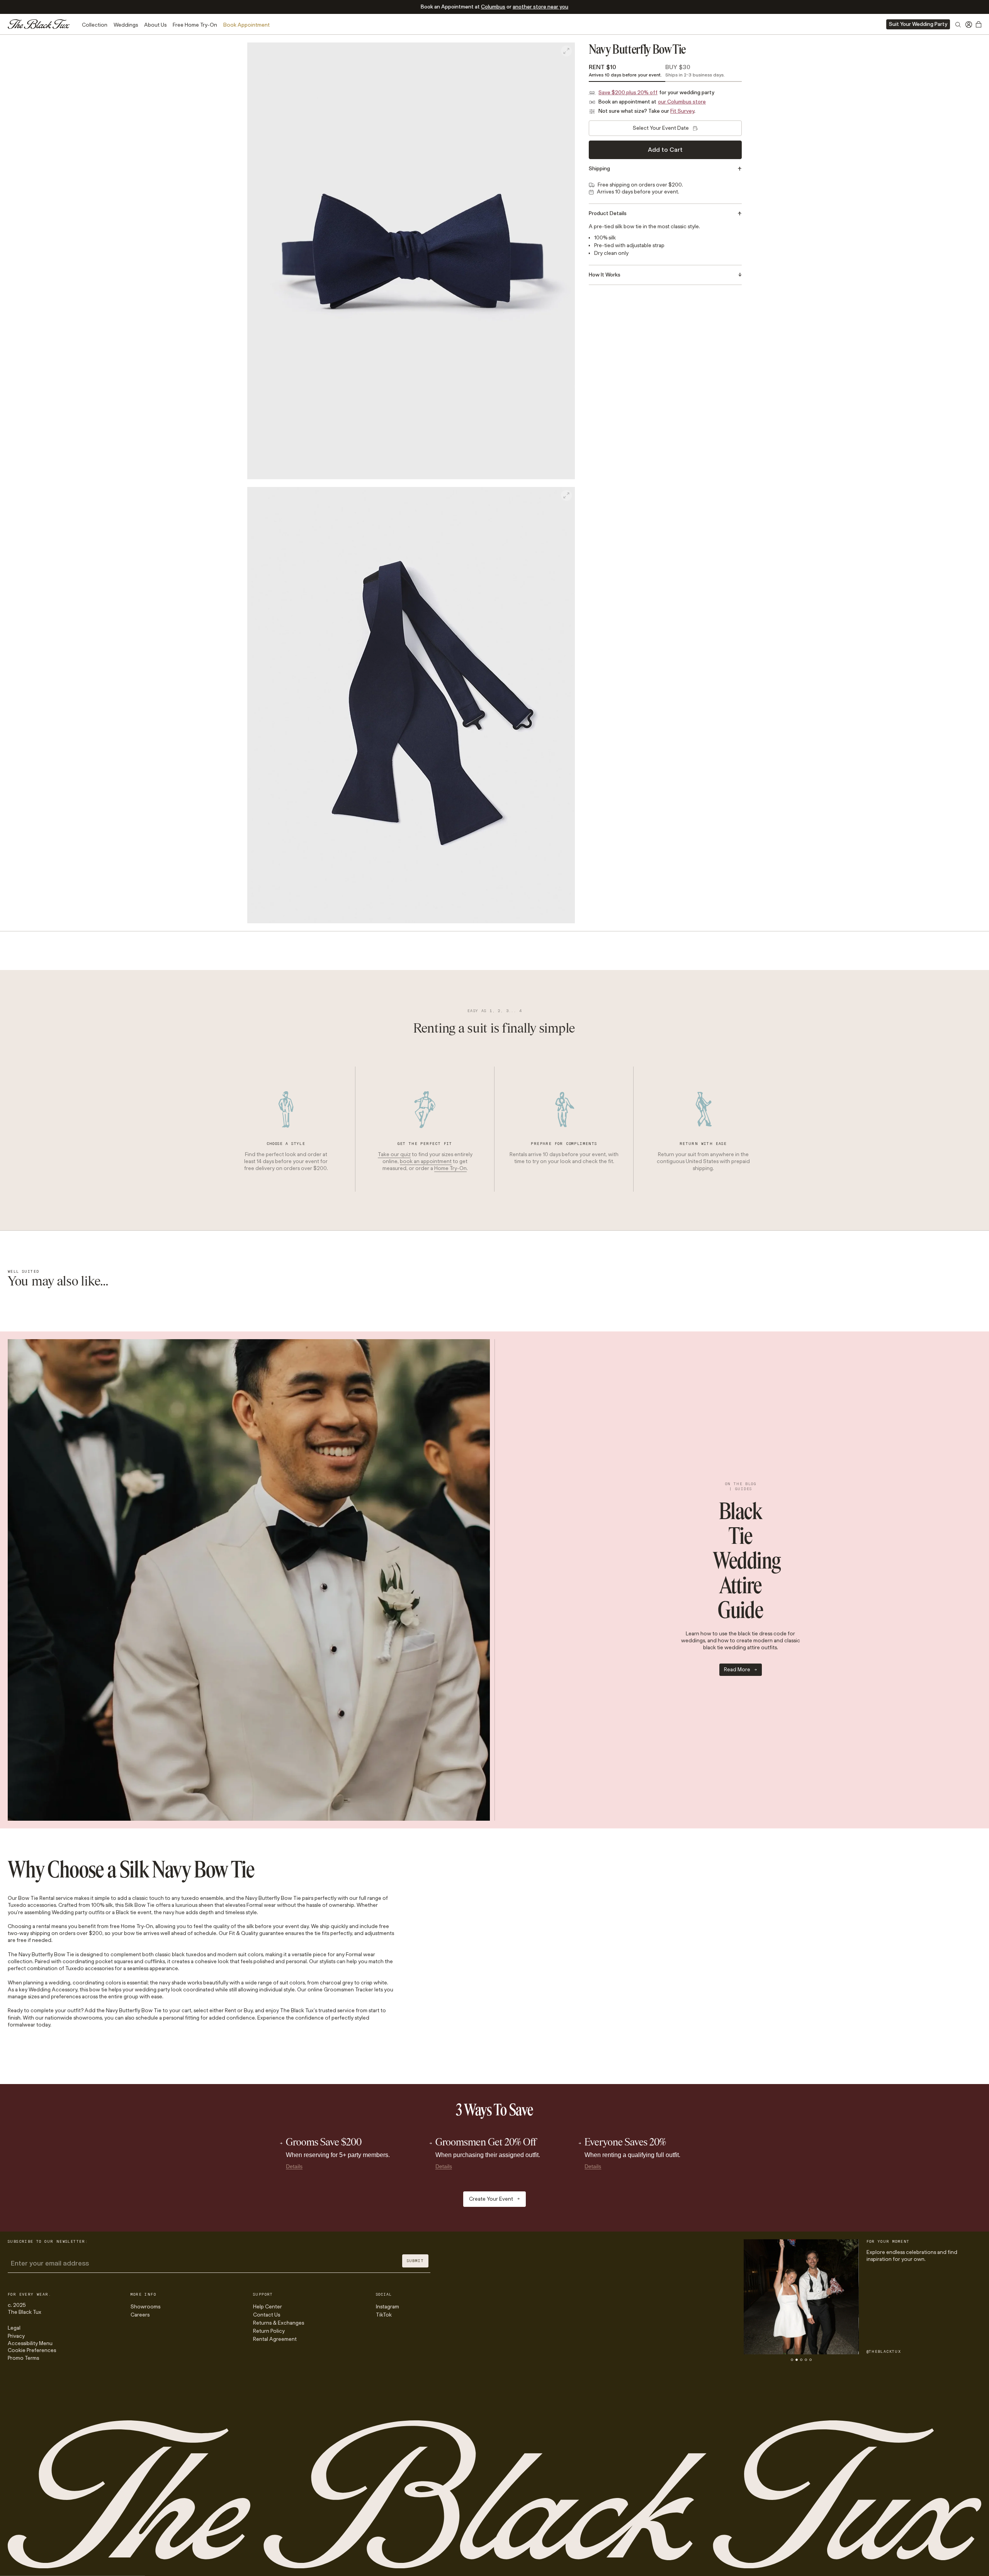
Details (294, 2166)
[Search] (958, 26)
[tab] (627, 72)
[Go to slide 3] (801, 2360)
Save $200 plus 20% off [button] (628, 92)
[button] (411, 261)
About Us (155, 25)
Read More (737, 1670)
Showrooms (145, 2307)
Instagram (387, 2307)
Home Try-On (450, 1169)
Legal (14, 2328)
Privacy (16, 2336)
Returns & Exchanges (279, 2323)
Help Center (268, 2307)
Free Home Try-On (195, 25)
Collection (95, 25)
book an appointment (426, 1161)
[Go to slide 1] (792, 2360)
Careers (140, 2315)
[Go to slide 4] (806, 2360)
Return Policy (269, 2331)
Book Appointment (246, 25)
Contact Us (267, 2315)
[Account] (969, 24)
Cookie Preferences (32, 2350)
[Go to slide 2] (797, 2360)
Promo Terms (23, 2358)
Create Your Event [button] (491, 2199)
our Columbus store (682, 102)
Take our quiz (394, 1154)
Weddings (126, 25)
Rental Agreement (275, 2339)
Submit (415, 2261)
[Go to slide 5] (811, 2360)
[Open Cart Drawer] (979, 24)
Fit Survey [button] (682, 111)
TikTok (384, 2315)
